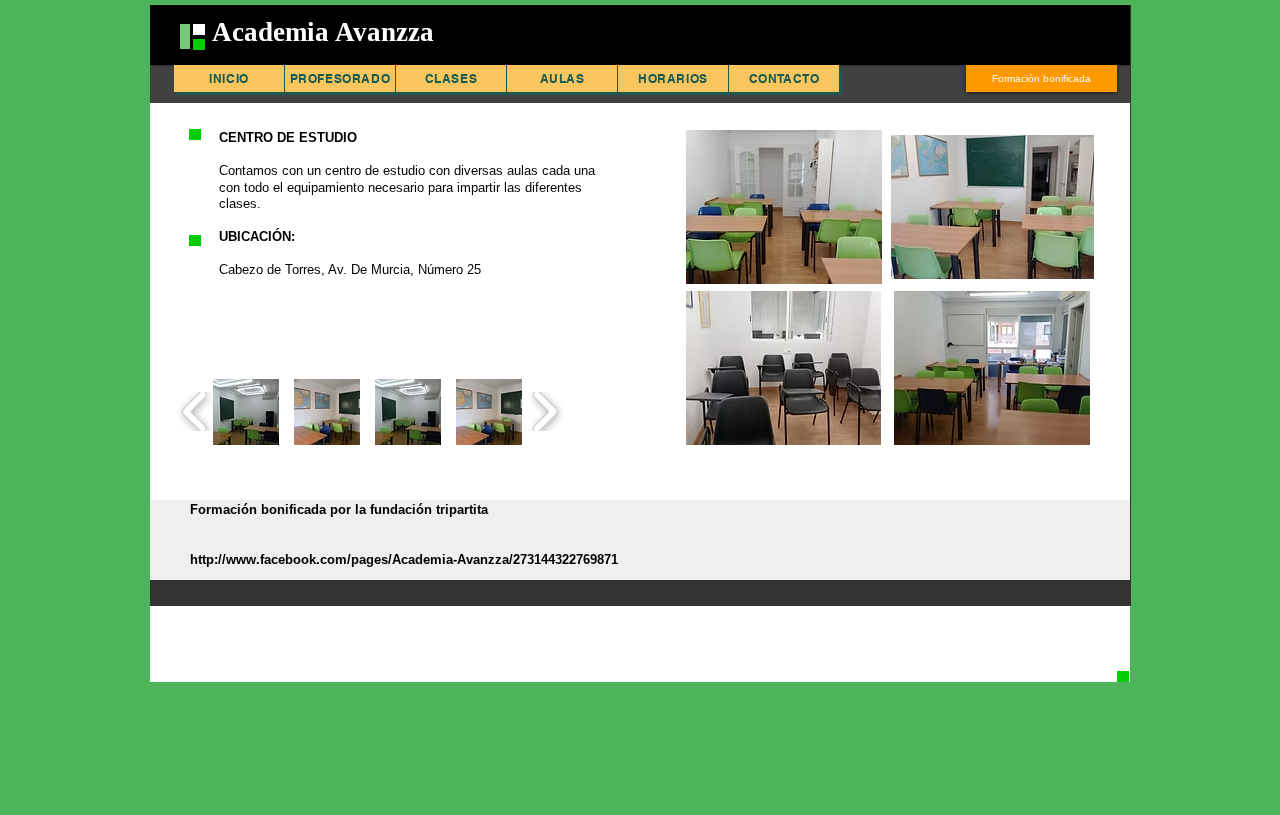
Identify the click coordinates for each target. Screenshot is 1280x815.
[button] (246, 412)
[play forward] (544, 412)
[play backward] (195, 412)
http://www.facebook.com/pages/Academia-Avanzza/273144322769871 (404, 559)
